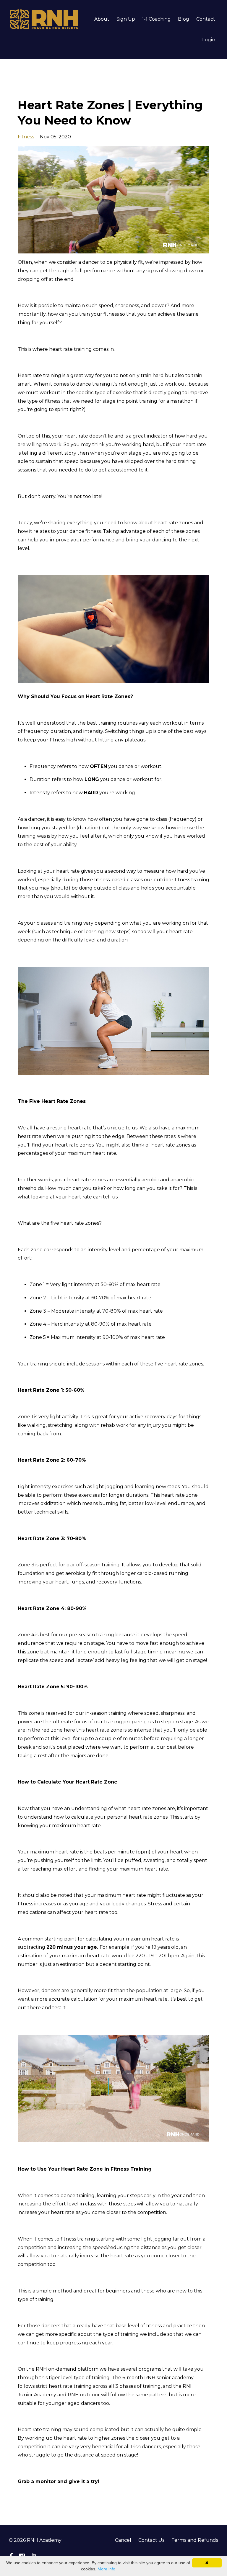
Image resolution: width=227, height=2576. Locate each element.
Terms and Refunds (195, 2540)
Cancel (123, 2540)
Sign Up (126, 19)
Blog (184, 19)
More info (106, 2569)
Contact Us (151, 2540)
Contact (206, 19)
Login (209, 40)
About (102, 19)
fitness (26, 137)
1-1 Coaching (157, 19)
